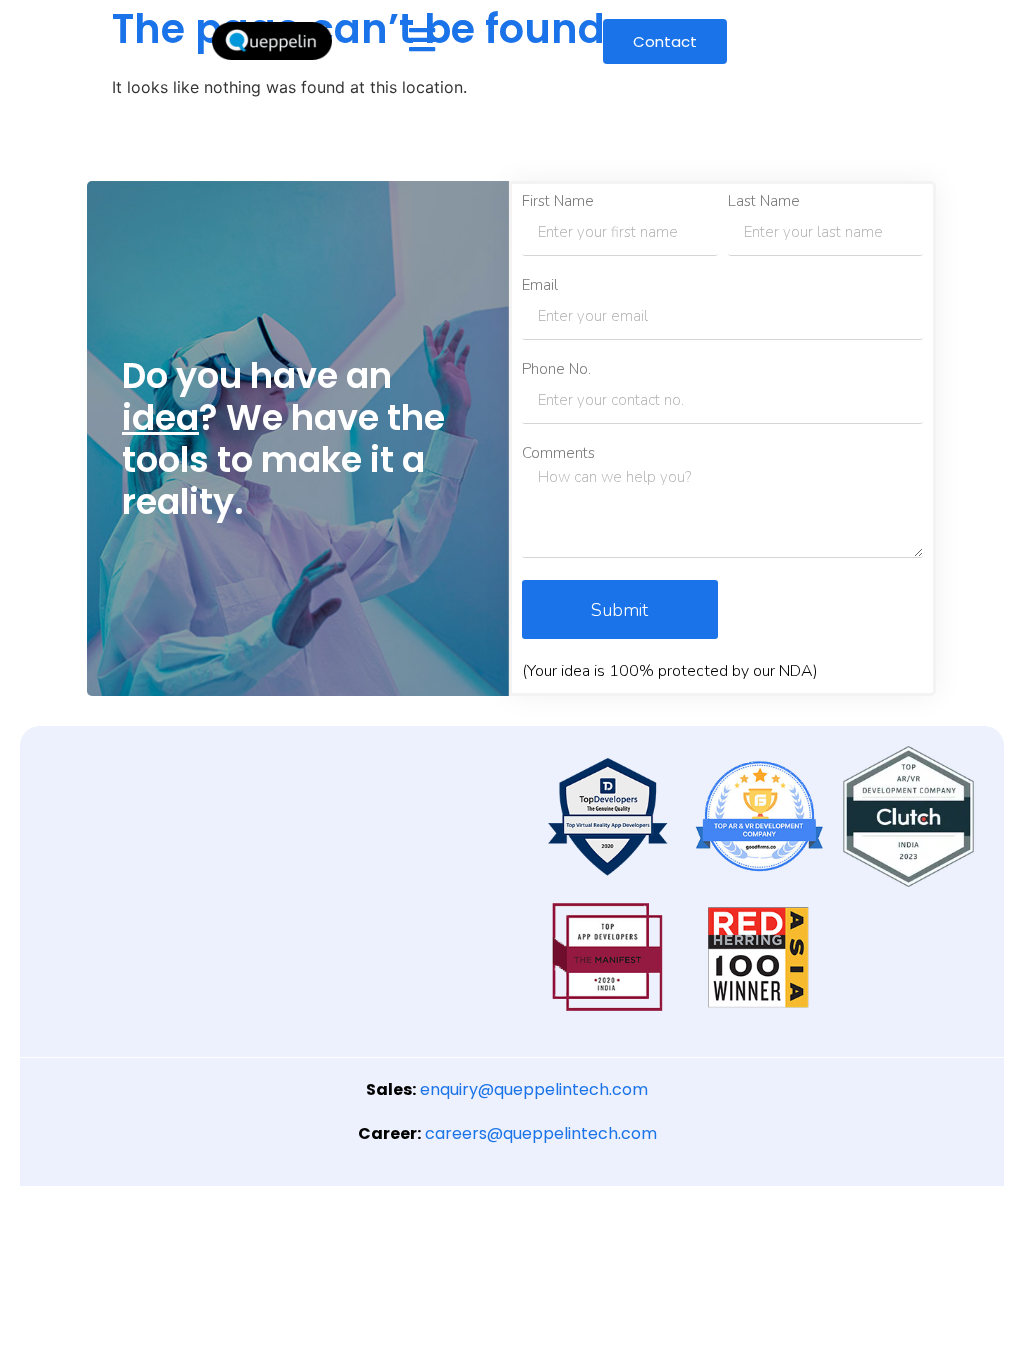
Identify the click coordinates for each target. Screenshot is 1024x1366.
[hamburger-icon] (422, 41)
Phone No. (556, 369)
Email (540, 285)
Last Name (764, 201)
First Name (558, 201)
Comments (558, 453)
